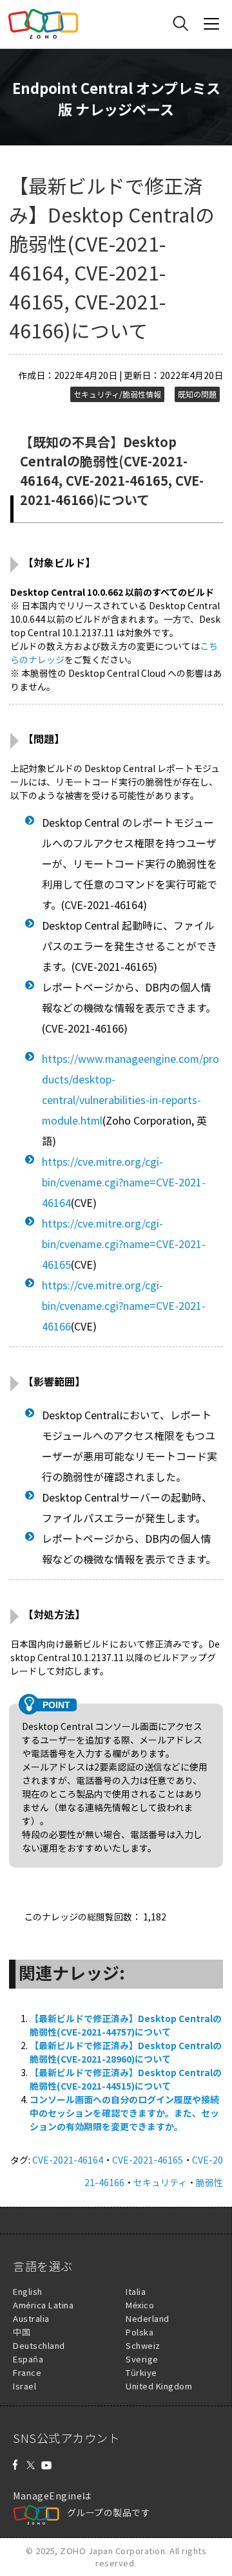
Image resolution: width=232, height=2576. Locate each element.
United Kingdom (159, 2386)
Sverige (142, 2359)
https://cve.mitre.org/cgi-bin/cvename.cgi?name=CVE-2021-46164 (124, 1182)
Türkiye (141, 2372)
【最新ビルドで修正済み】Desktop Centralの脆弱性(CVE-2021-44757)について (126, 2025)
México (140, 2305)
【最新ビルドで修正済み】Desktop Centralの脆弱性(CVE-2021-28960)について (126, 2052)
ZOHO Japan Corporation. (114, 2551)
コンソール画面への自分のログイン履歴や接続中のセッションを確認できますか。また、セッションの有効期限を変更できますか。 (124, 2113)
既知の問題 (197, 394)
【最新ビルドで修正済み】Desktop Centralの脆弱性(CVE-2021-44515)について (126, 2079)
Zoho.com (43, 24)
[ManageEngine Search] (180, 24)
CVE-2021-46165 (148, 2160)
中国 (22, 2332)
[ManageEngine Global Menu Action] (211, 24)
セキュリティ (160, 2182)
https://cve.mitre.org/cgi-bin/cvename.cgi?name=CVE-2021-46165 (124, 1244)
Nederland (148, 2318)
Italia (136, 2291)
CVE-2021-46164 (68, 2160)
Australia (31, 2318)
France (27, 2372)
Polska (140, 2332)
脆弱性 (209, 2182)
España (28, 2359)
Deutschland (39, 2345)
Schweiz (143, 2345)
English (28, 2291)
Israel (24, 2386)
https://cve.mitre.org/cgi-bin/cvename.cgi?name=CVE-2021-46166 (124, 1305)
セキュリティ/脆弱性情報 (117, 394)
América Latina (43, 2305)
